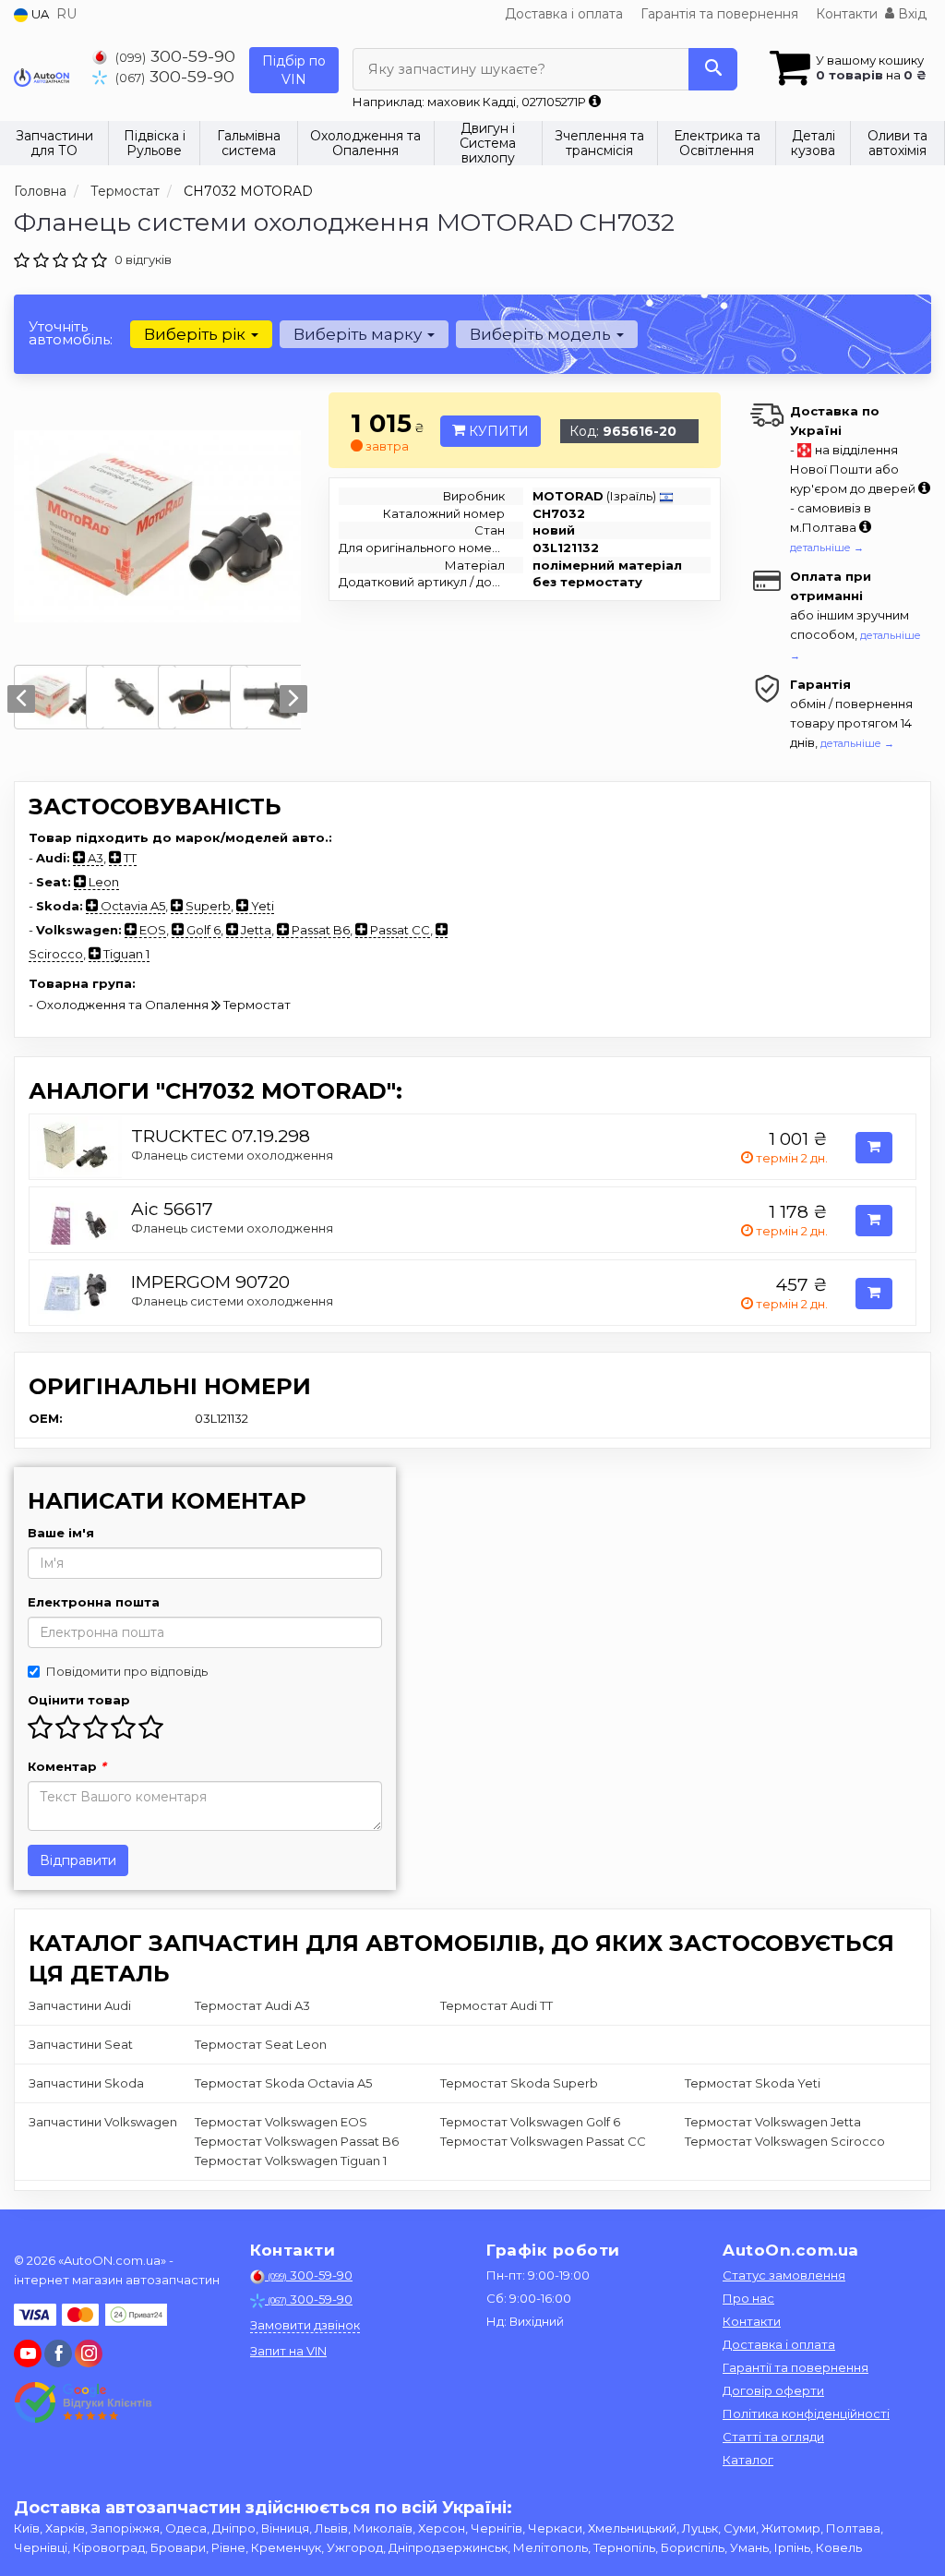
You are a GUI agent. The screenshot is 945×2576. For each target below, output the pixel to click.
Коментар (67, 1766)
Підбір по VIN (294, 70)
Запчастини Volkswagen (103, 2122)
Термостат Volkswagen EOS (281, 2122)
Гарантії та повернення (795, 2367)
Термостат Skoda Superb (519, 2083)
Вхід (910, 14)
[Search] (713, 69)
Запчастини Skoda (86, 2083)
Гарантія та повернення (719, 14)
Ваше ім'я (61, 1533)
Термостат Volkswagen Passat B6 (297, 2141)
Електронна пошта (94, 1602)
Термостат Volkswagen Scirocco (785, 2141)
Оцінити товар (79, 1700)
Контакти (847, 14)
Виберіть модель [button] (542, 334)
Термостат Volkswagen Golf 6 (530, 2122)
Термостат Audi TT (496, 2005)
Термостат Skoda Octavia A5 (283, 2083)
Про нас (748, 2298)
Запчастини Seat (81, 2044)
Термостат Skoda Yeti (753, 2083)
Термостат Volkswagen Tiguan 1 (291, 2161)
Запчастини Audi (80, 2005)
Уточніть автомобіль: (71, 333)
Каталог (748, 2460)
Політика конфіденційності (806, 2413)
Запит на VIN (288, 2351)
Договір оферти (773, 2390)
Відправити (78, 1860)
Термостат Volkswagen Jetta (773, 2122)
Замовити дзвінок (305, 2325)
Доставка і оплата (564, 14)
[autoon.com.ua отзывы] (85, 2402)
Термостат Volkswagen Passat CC (543, 2141)
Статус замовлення (784, 2275)
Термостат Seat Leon (261, 2044)
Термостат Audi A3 (252, 2005)
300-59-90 (175, 56)
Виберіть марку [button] (359, 334)
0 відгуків (143, 259)
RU (66, 14)
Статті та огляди (773, 2437)
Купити (497, 431)
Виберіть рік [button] (197, 334)
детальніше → (827, 548)
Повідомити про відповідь (127, 1671)
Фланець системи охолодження (232, 1155)
